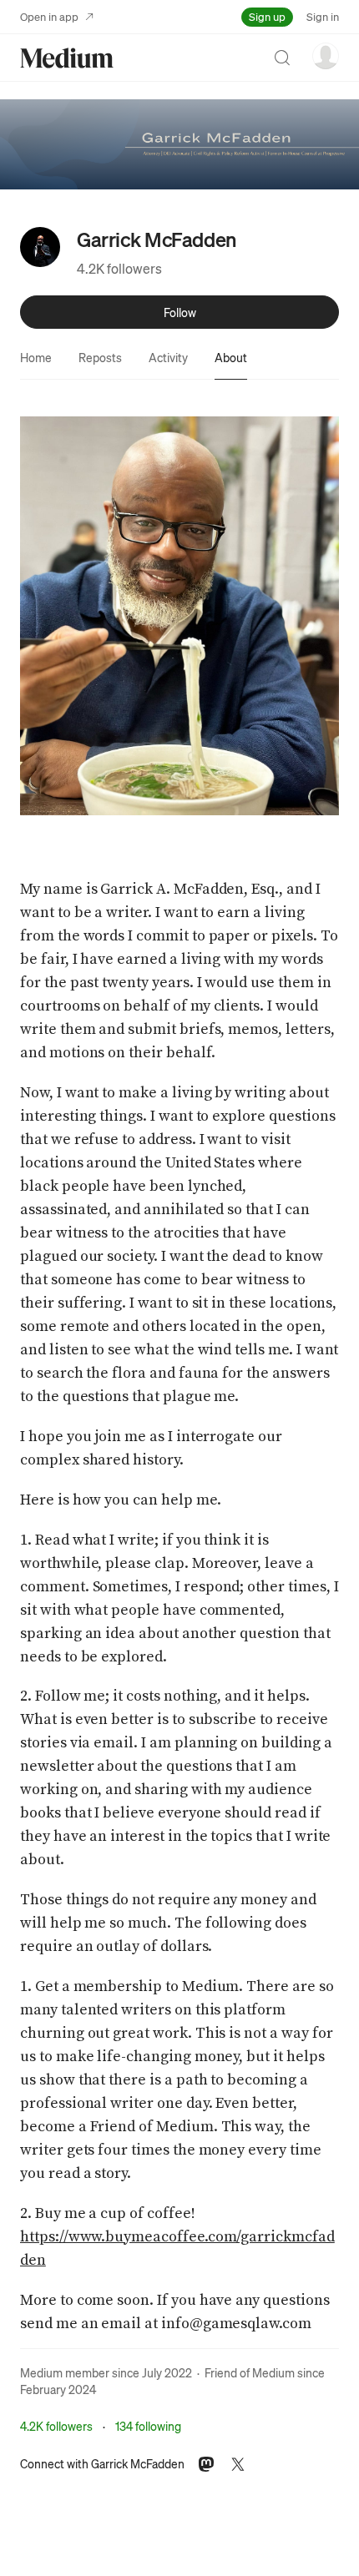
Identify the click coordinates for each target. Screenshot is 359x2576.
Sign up (267, 16)
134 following (148, 2426)
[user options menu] (326, 56)
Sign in (323, 16)
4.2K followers (119, 268)
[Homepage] (67, 58)
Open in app (49, 16)
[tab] (36, 357)
